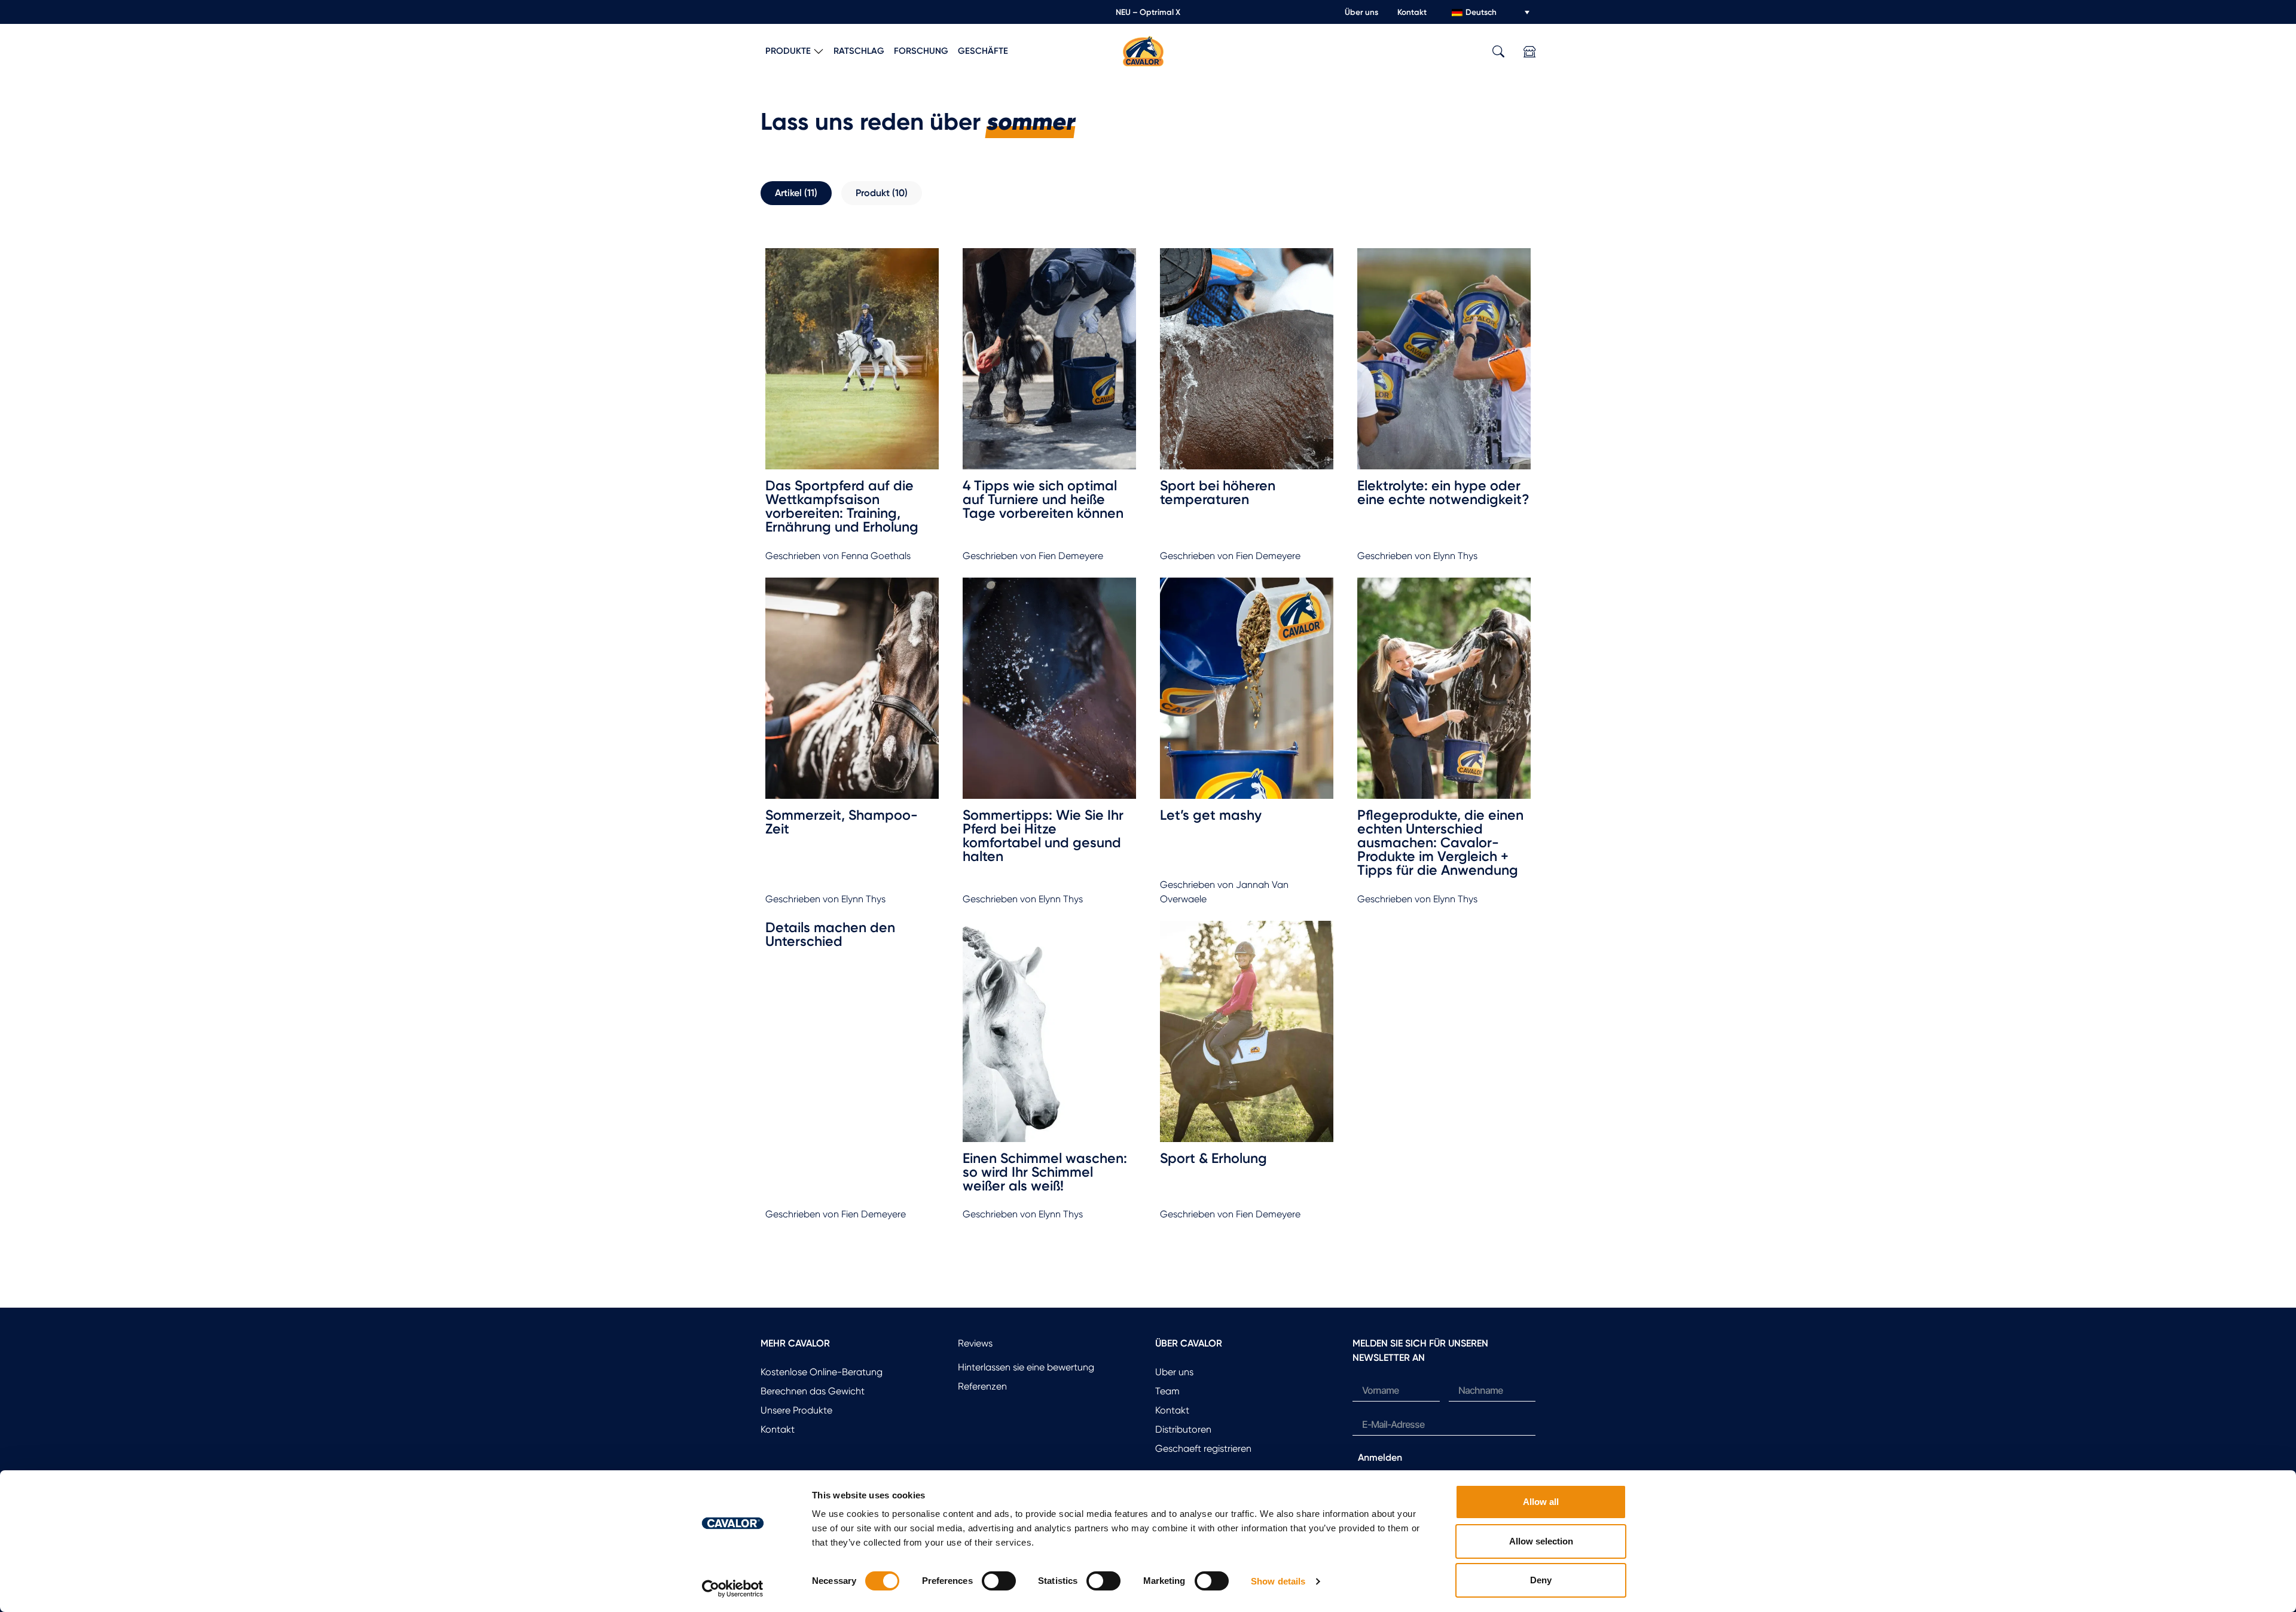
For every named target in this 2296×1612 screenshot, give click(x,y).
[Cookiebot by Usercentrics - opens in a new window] (733, 1589)
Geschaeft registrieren (1203, 1448)
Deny (1541, 1580)
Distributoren (1183, 1429)
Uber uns (1174, 1372)
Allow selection (1541, 1541)
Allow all (1541, 1502)
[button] (1498, 52)
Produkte (788, 51)
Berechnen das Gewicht (813, 1391)
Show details (1278, 1581)
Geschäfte (983, 51)
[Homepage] (1143, 51)
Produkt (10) (882, 193)
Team (1167, 1391)
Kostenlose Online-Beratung (822, 1372)
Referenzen (982, 1386)
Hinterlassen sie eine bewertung (1026, 1367)
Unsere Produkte (796, 1410)
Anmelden (1380, 1457)
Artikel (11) (796, 193)
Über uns (1361, 12)
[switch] (999, 1581)
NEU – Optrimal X (1148, 12)
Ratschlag (859, 51)
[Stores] (1529, 52)
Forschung (921, 51)
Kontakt (1412, 12)
